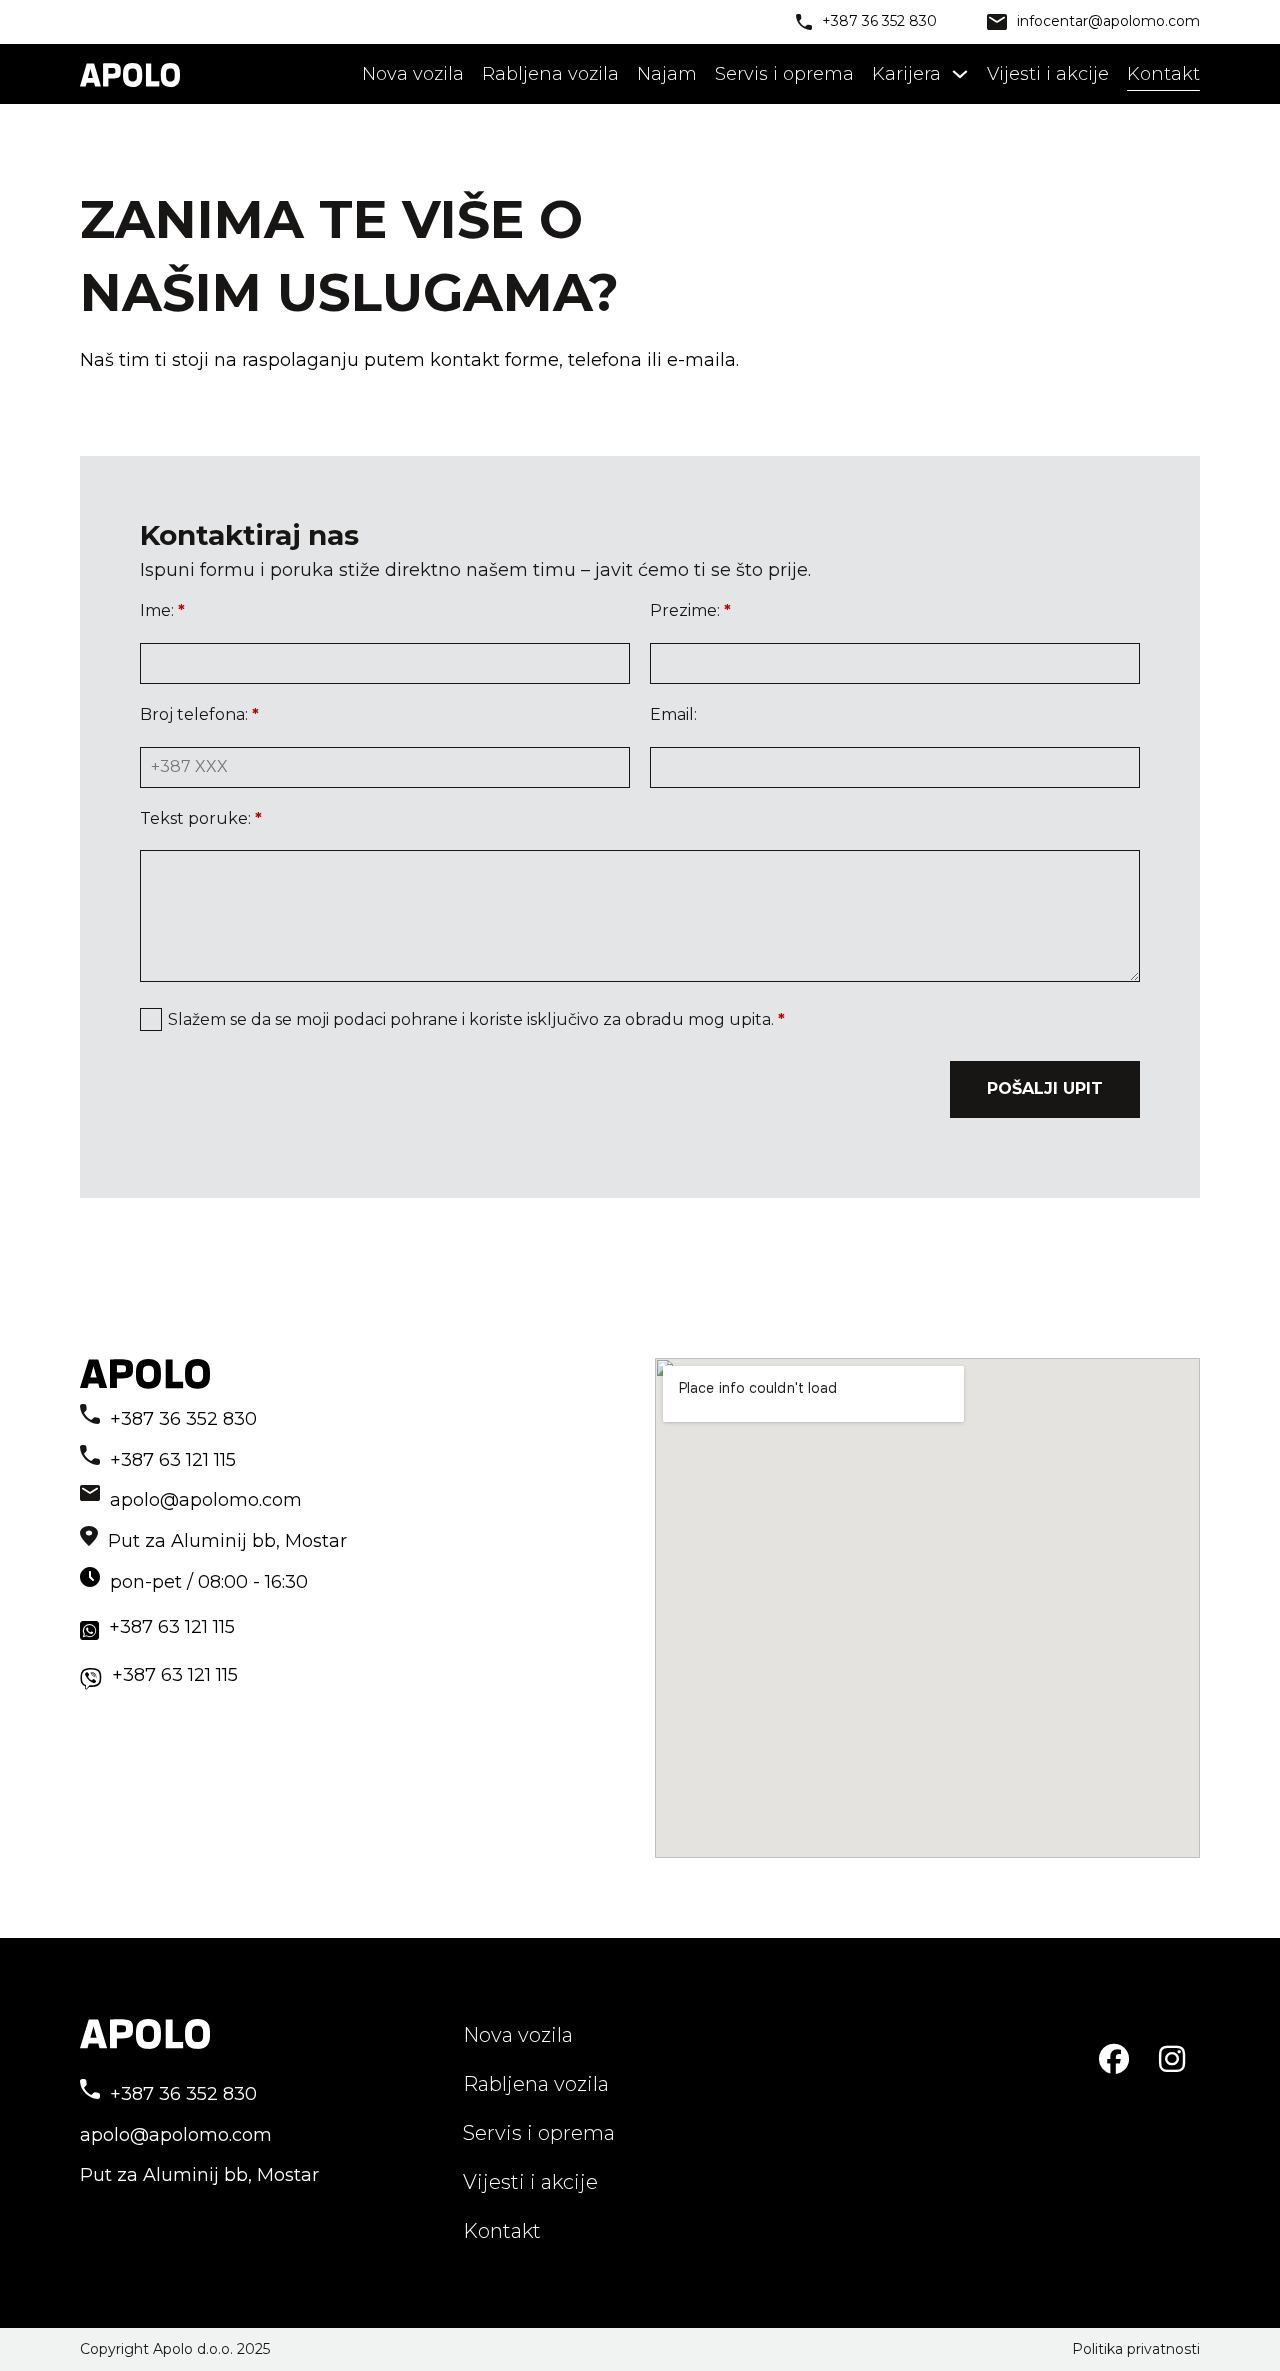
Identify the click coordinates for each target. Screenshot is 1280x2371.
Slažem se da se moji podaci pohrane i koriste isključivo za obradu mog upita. (476, 1019)
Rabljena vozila (550, 74)
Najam (667, 74)
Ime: (162, 610)
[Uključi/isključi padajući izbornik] (960, 74)
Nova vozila (413, 74)
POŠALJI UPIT (1045, 1088)
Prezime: (690, 610)
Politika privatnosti (1136, 2349)
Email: (673, 714)
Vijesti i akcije (1048, 74)
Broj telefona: (199, 714)
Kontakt (1163, 74)
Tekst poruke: (201, 818)
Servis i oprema (784, 74)
